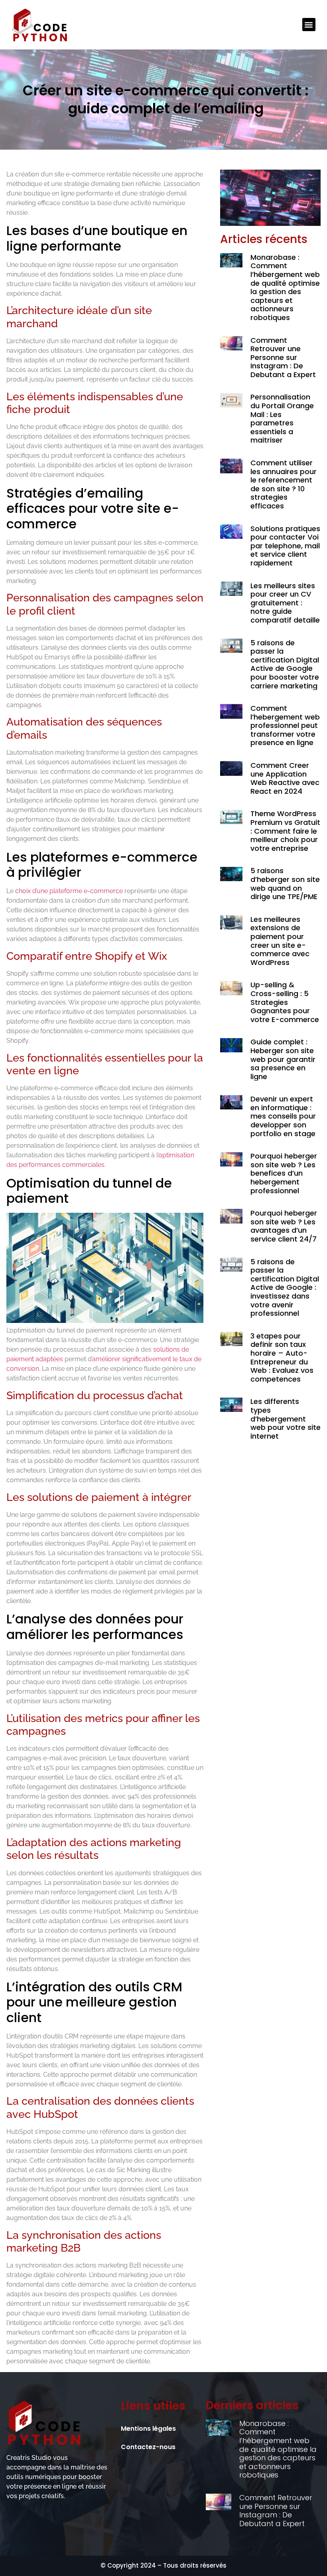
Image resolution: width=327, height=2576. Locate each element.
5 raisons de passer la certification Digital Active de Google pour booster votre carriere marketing (285, 664)
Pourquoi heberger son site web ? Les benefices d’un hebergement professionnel (284, 1173)
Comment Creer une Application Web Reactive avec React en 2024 (285, 778)
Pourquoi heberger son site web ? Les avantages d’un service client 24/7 (284, 1226)
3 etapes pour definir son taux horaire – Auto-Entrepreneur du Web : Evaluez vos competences (282, 1357)
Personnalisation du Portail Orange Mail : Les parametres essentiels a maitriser (282, 418)
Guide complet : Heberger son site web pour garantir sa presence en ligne (283, 1059)
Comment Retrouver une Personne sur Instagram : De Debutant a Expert (283, 357)
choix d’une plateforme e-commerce (69, 891)
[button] (309, 25)
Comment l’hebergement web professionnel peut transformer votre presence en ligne (285, 725)
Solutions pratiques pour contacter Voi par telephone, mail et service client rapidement (285, 546)
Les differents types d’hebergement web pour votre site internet (286, 1418)
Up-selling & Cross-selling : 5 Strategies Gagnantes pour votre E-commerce (285, 1002)
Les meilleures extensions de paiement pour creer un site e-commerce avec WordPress (280, 941)
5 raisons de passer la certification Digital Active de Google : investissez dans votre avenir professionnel (285, 1288)
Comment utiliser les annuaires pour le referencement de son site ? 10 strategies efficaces (284, 484)
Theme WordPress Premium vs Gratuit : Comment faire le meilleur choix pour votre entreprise (285, 831)
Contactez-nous (148, 2447)
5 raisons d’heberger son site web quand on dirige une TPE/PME (285, 884)
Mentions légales (148, 2429)
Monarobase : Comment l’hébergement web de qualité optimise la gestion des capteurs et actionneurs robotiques (285, 287)
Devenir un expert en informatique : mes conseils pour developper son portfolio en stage (283, 1116)
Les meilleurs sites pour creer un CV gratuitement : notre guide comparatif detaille (285, 603)
